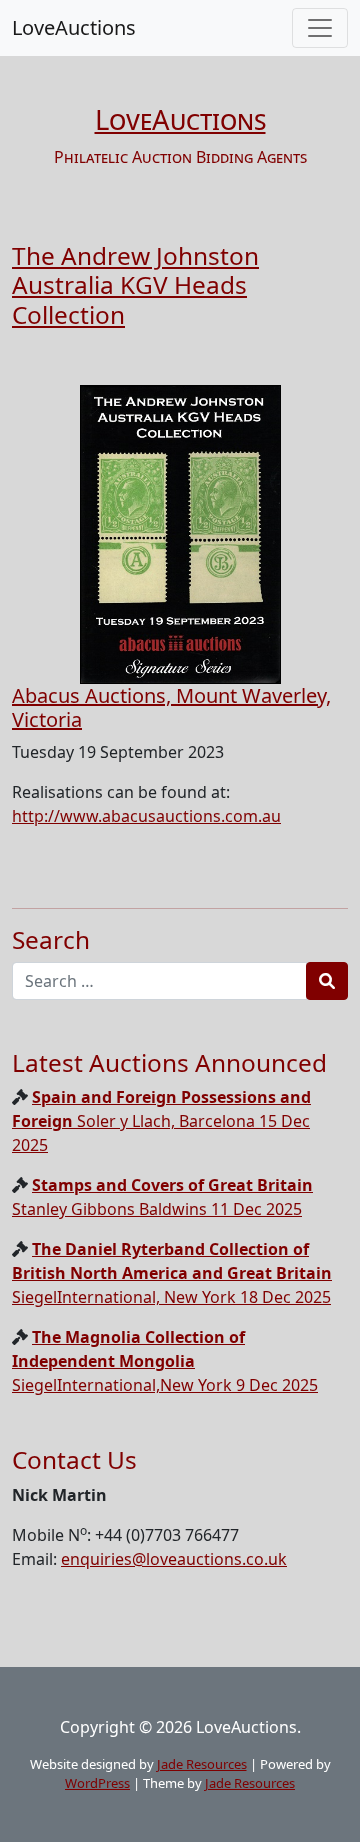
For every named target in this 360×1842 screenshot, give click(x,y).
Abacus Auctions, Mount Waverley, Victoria (171, 707)
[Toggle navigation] (320, 28)
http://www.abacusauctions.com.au (146, 816)
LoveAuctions (74, 27)
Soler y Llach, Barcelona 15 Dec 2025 (161, 1121)
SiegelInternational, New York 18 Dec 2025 (172, 1273)
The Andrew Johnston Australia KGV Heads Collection (135, 285)
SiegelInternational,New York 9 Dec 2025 (165, 1361)
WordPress (97, 1783)
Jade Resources (202, 1764)
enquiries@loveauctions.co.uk (174, 1559)
